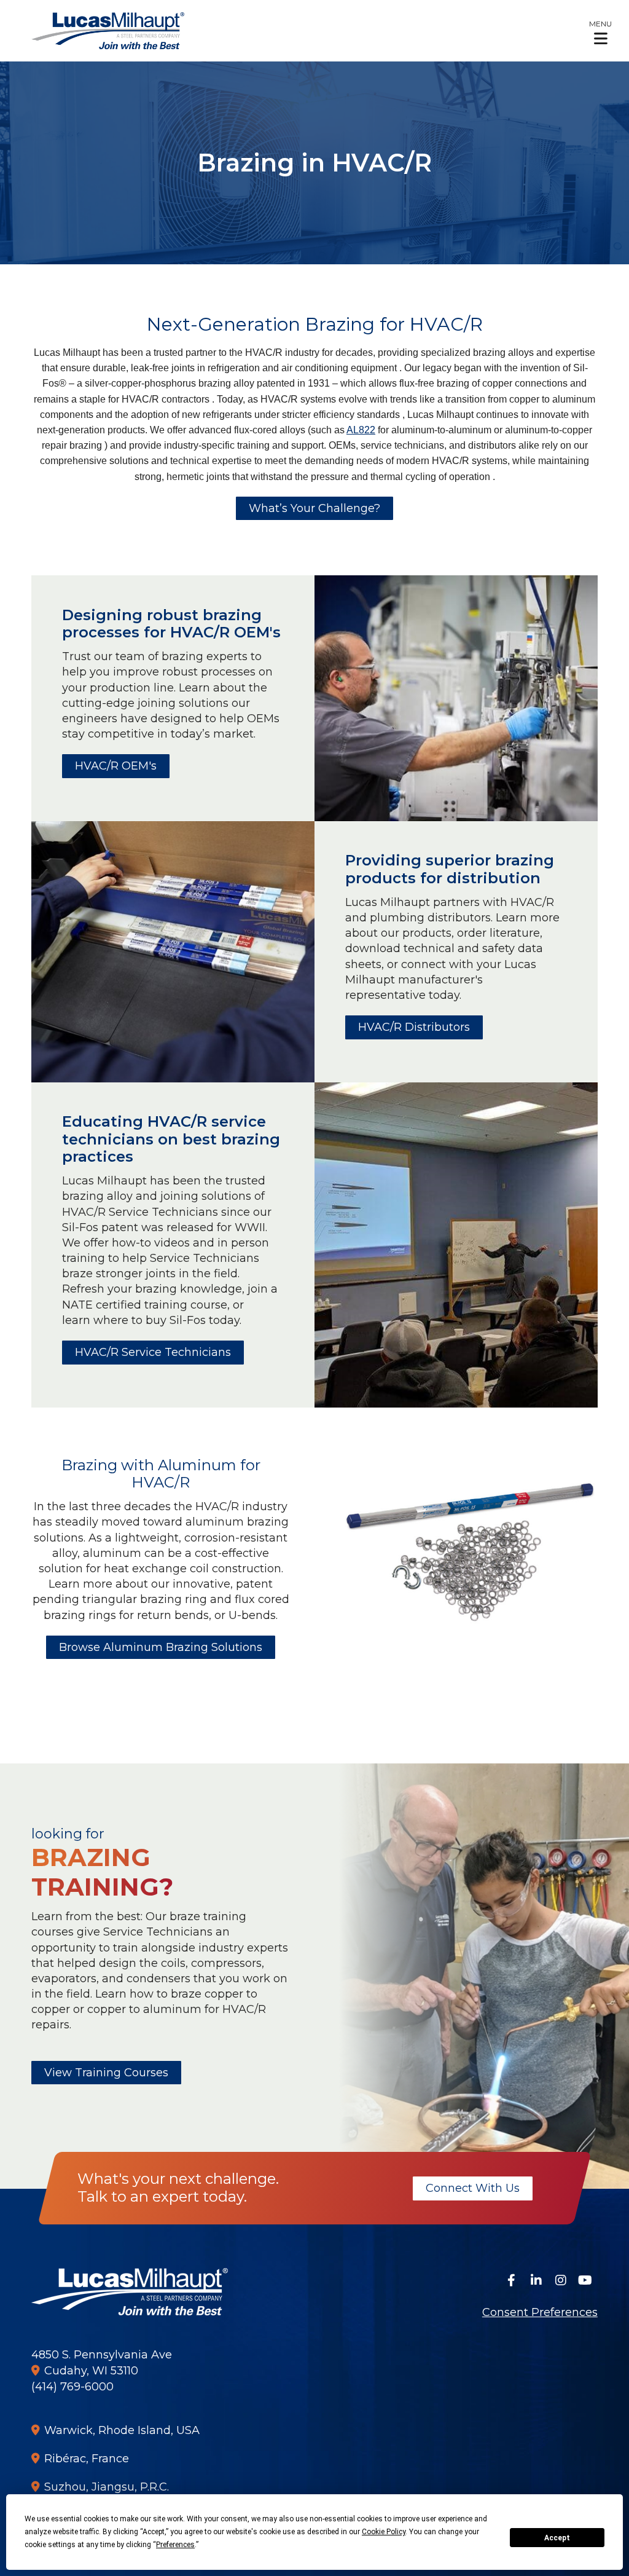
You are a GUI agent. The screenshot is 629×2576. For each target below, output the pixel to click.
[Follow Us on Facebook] (512, 2280)
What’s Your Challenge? (314, 508)
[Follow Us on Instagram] (561, 2280)
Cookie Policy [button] (384, 2532)
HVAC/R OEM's (116, 766)
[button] (600, 32)
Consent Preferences (540, 2312)
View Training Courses (106, 2073)
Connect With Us (473, 2188)
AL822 (361, 430)
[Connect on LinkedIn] (536, 2280)
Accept (557, 2538)
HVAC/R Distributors (414, 1027)
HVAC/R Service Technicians (153, 1352)
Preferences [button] (175, 2545)
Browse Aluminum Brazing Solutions (161, 1647)
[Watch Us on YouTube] (585, 2280)
